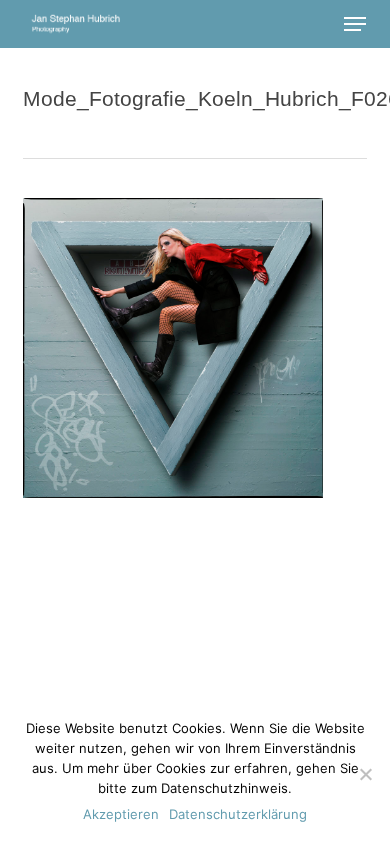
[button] (355, 24)
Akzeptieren (121, 814)
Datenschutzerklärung (238, 814)
